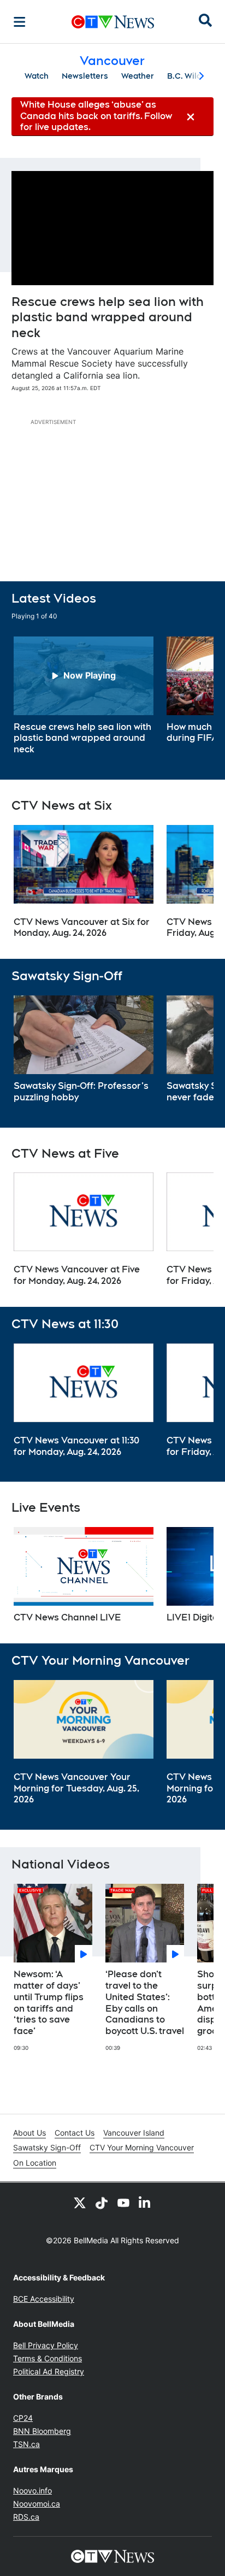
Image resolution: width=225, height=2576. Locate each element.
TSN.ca (26, 2444)
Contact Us (75, 2133)
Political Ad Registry (49, 2371)
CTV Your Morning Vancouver (142, 2147)
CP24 (23, 2418)
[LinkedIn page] (145, 2202)
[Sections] (20, 22)
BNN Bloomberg (42, 2431)
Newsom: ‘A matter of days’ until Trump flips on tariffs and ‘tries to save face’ (49, 2003)
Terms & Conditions (48, 2358)
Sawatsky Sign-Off (47, 2147)
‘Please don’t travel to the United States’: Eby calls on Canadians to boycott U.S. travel (145, 2003)
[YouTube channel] (123, 2202)
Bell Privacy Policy (46, 2345)
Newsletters (85, 76)
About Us (29, 2133)
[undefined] (84, 696)
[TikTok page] (102, 2202)
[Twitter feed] (80, 2202)
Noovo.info (32, 2490)
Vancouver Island (134, 2133)
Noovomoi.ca (37, 2504)
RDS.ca (26, 2517)
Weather (138, 76)
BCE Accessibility (44, 2299)
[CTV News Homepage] (113, 22)
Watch (37, 76)
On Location (35, 2163)
